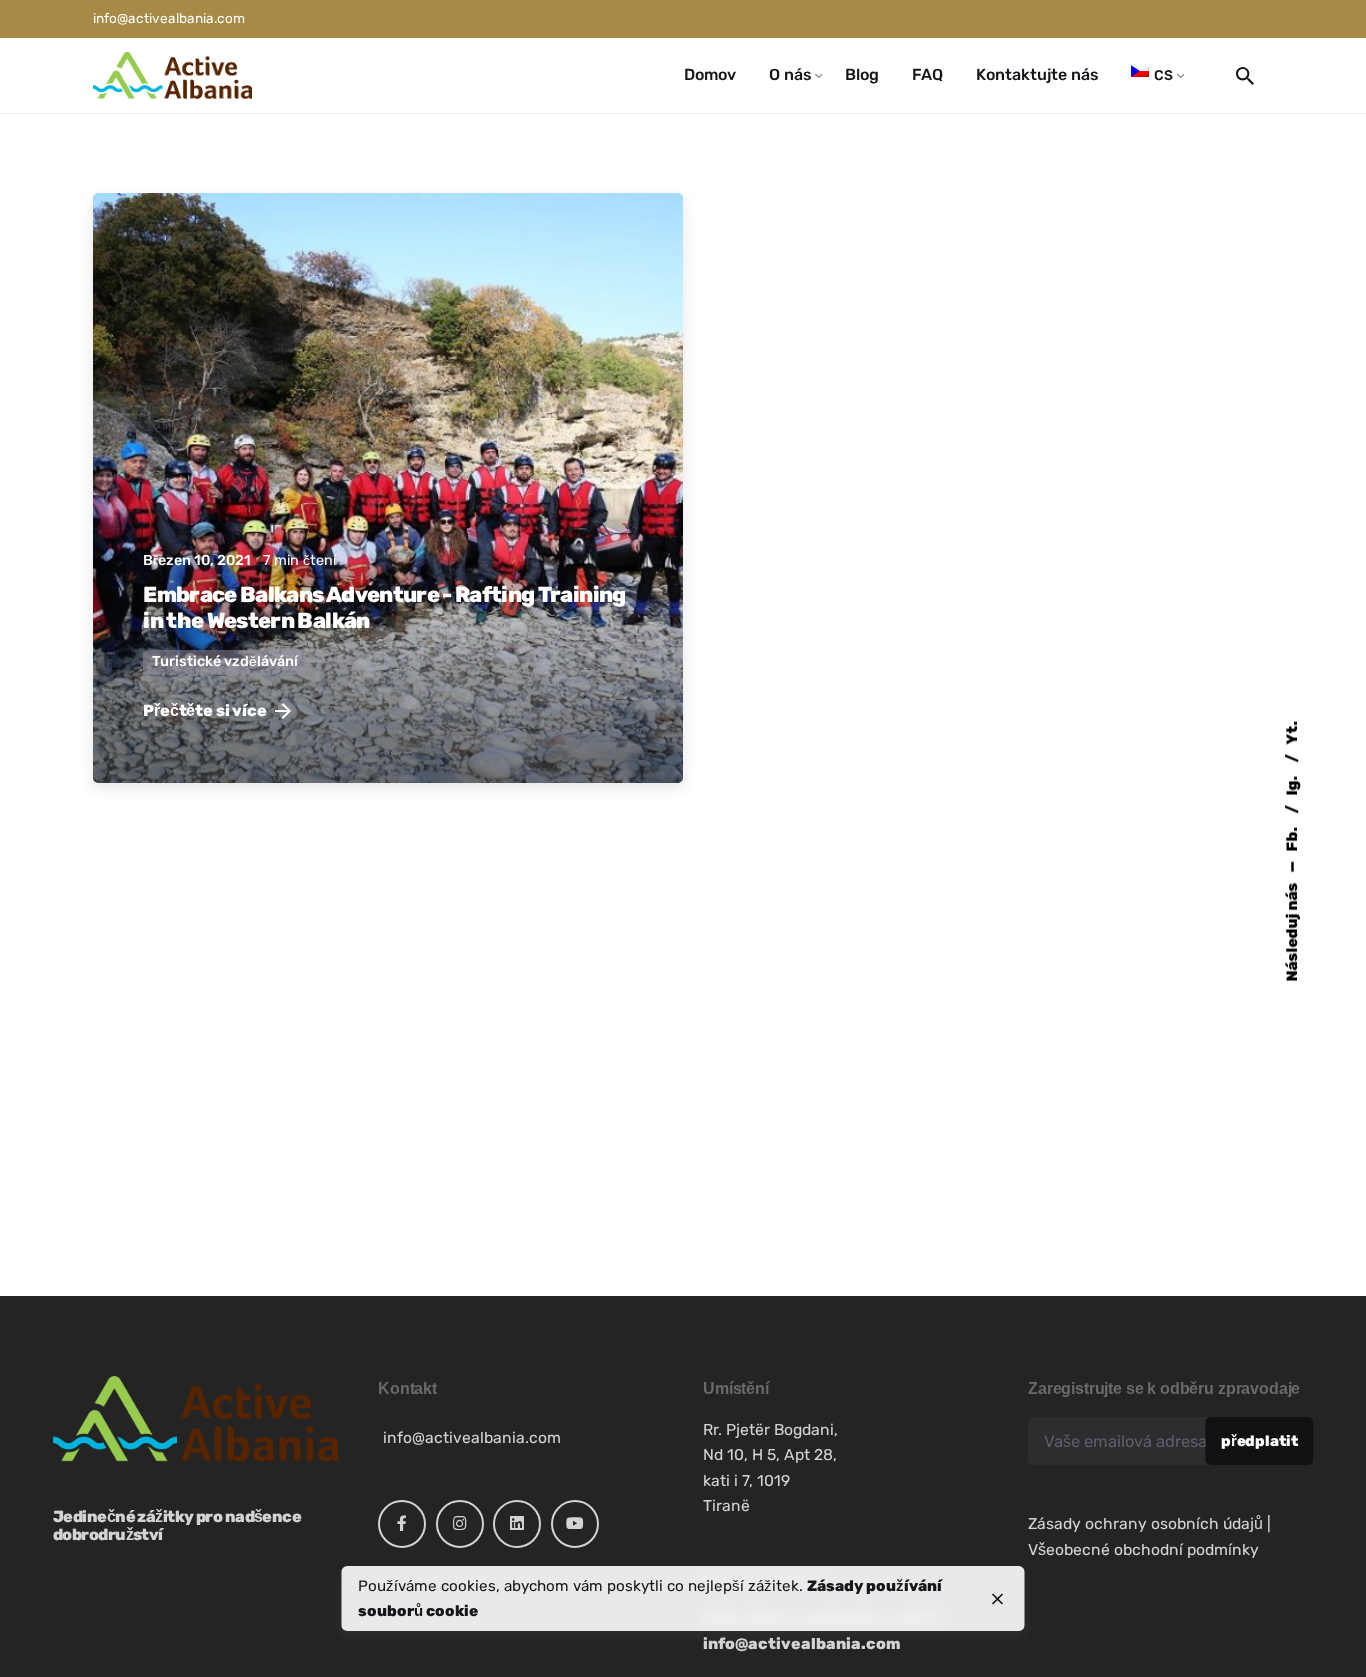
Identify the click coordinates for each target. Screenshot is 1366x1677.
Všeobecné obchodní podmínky (1143, 1549)
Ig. (1292, 783)
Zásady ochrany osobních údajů (1145, 1523)
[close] (998, 1599)
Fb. (1292, 837)
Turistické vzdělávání (225, 661)
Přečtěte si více (204, 710)
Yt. (1292, 732)
